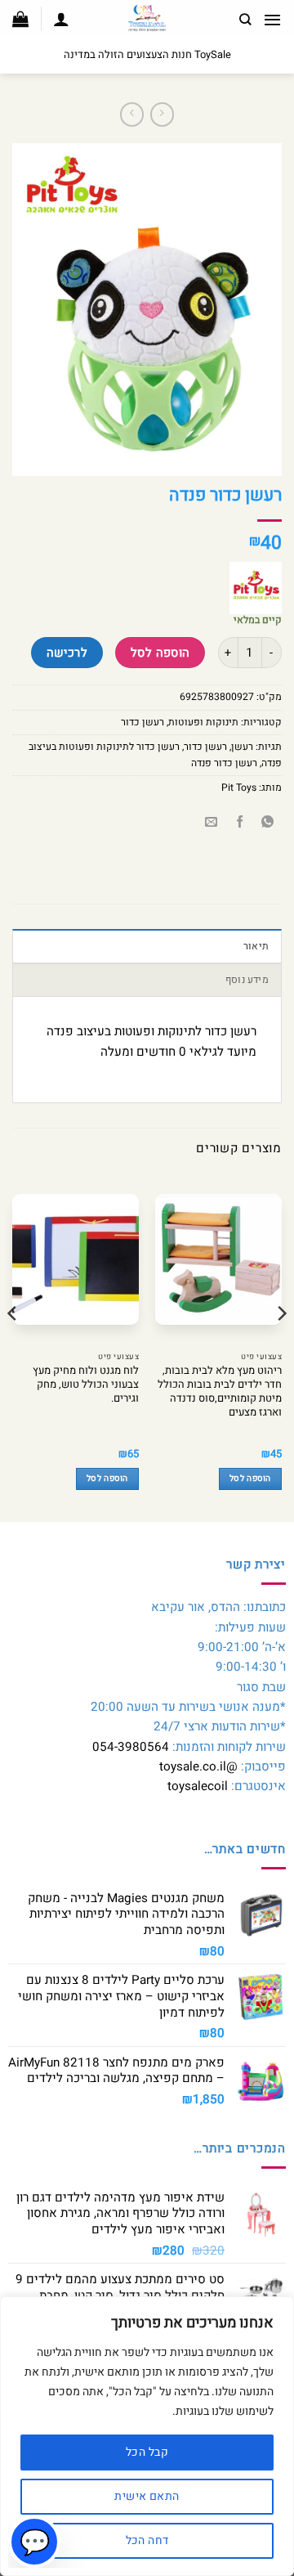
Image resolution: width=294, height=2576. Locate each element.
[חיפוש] (245, 20)
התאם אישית (147, 2496)
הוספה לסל (160, 653)
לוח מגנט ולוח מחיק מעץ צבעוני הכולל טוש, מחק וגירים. (86, 1384)
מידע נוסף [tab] (247, 980)
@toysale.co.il (198, 1766)
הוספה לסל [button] (250, 1478)
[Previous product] (132, 114)
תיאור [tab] (256, 946)
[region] (147, 2436)
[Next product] (162, 114)
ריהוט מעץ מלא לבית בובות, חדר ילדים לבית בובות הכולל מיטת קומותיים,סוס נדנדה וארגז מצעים (220, 1391)
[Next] (13, 1346)
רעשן (242, 747)
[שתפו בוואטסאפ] (267, 823)
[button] (272, 20)
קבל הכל (147, 2452)
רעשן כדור (143, 722)
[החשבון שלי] (61, 19)
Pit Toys (239, 788)
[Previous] (281, 1346)
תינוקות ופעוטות (203, 722)
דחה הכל (147, 2540)
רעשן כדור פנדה (224, 763)
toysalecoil (198, 1786)
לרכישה (67, 653)
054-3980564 (131, 1747)
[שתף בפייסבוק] (240, 823)
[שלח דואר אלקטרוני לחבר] (212, 823)
